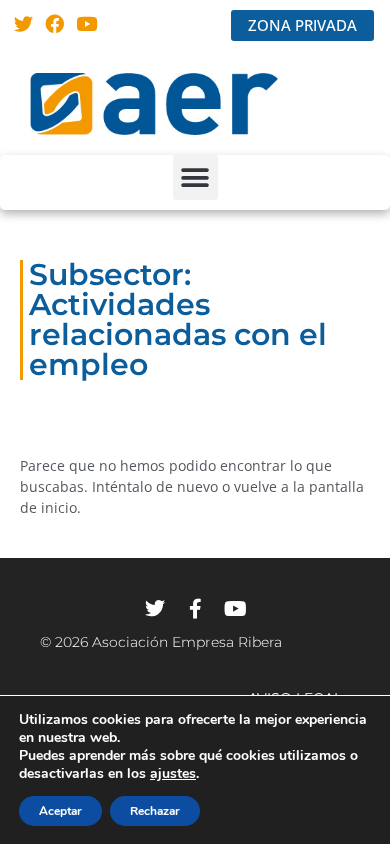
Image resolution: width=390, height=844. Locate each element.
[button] (195, 177)
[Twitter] (23, 23)
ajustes (173, 774)
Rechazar (155, 811)
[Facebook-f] (195, 609)
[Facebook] (55, 23)
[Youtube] (86, 23)
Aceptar (60, 811)
